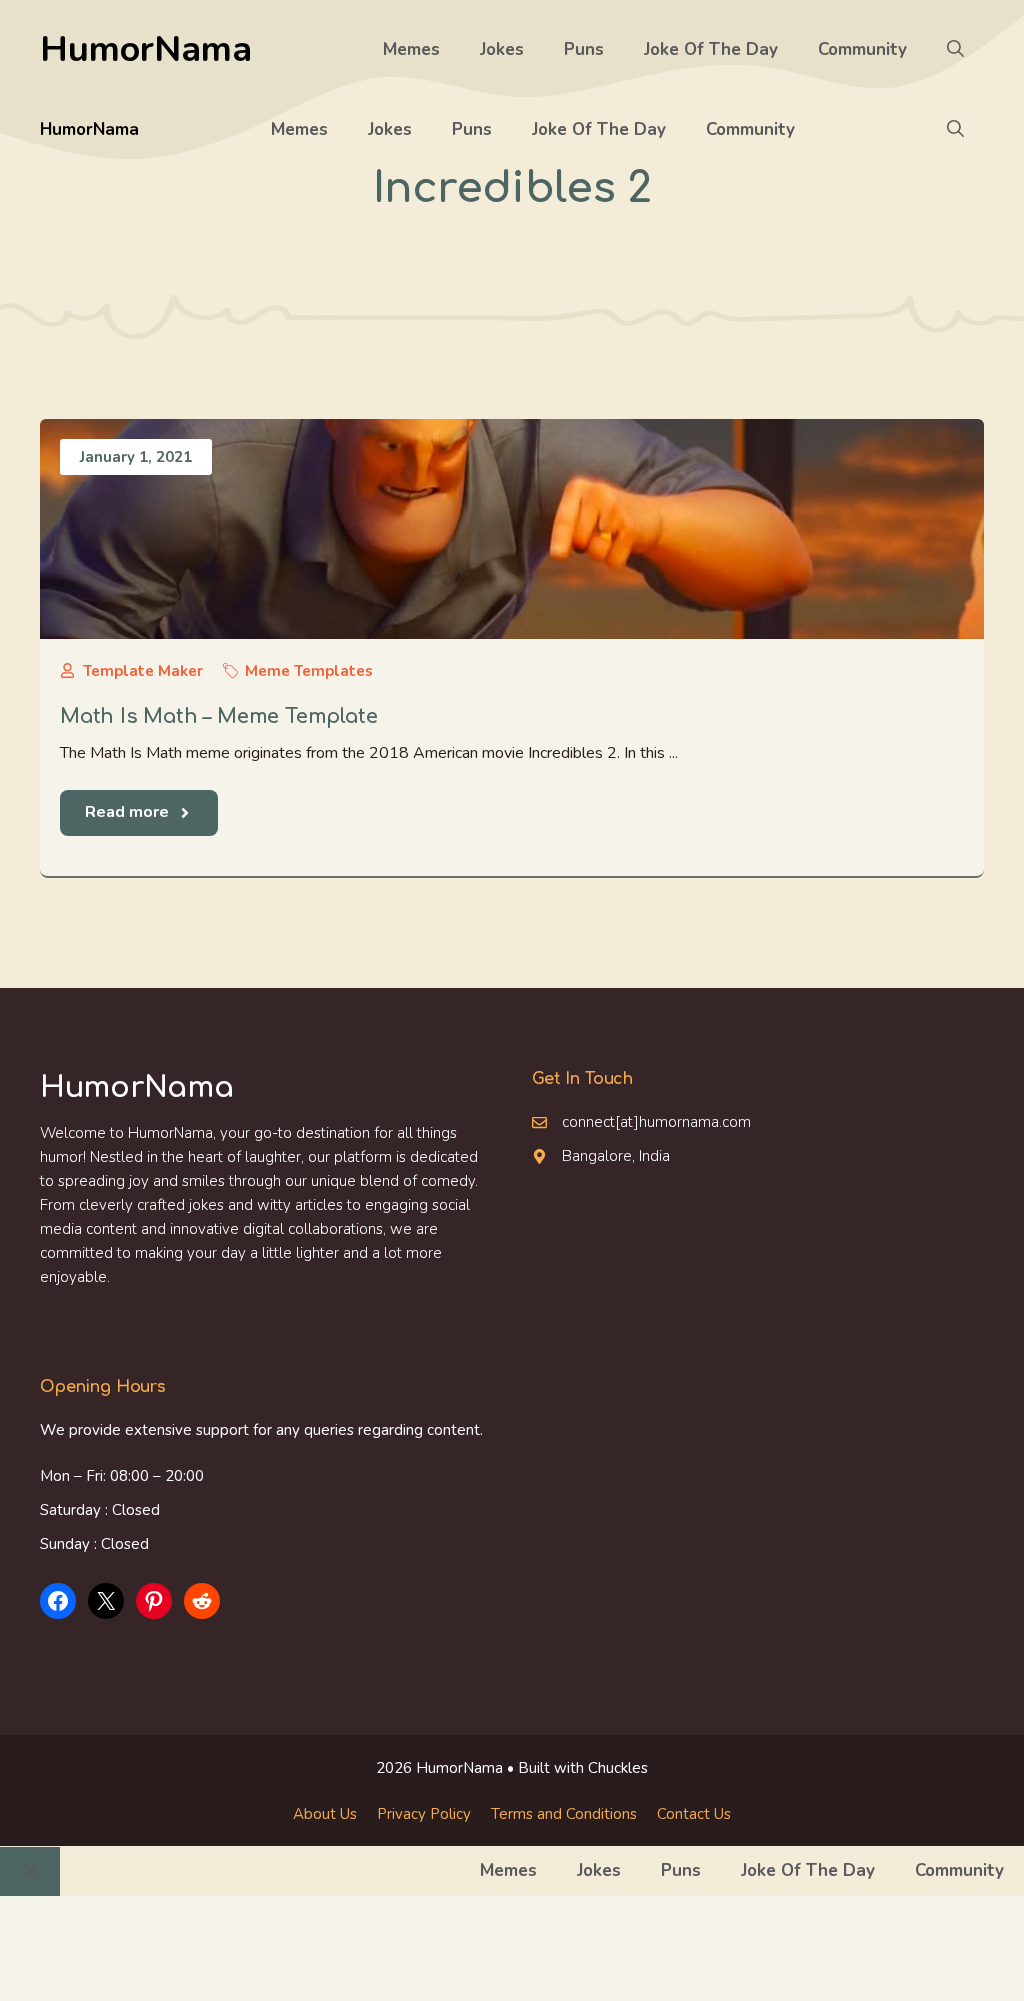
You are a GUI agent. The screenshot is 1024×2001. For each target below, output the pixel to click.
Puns (584, 49)
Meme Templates (309, 671)
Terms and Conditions (564, 1814)
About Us (325, 1814)
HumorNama (146, 49)
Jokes (502, 49)
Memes (411, 49)
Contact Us (694, 1814)
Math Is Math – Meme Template (218, 716)
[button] (955, 50)
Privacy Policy (424, 1814)
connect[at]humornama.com (656, 1122)
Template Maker (143, 671)
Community (862, 49)
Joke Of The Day (711, 49)
